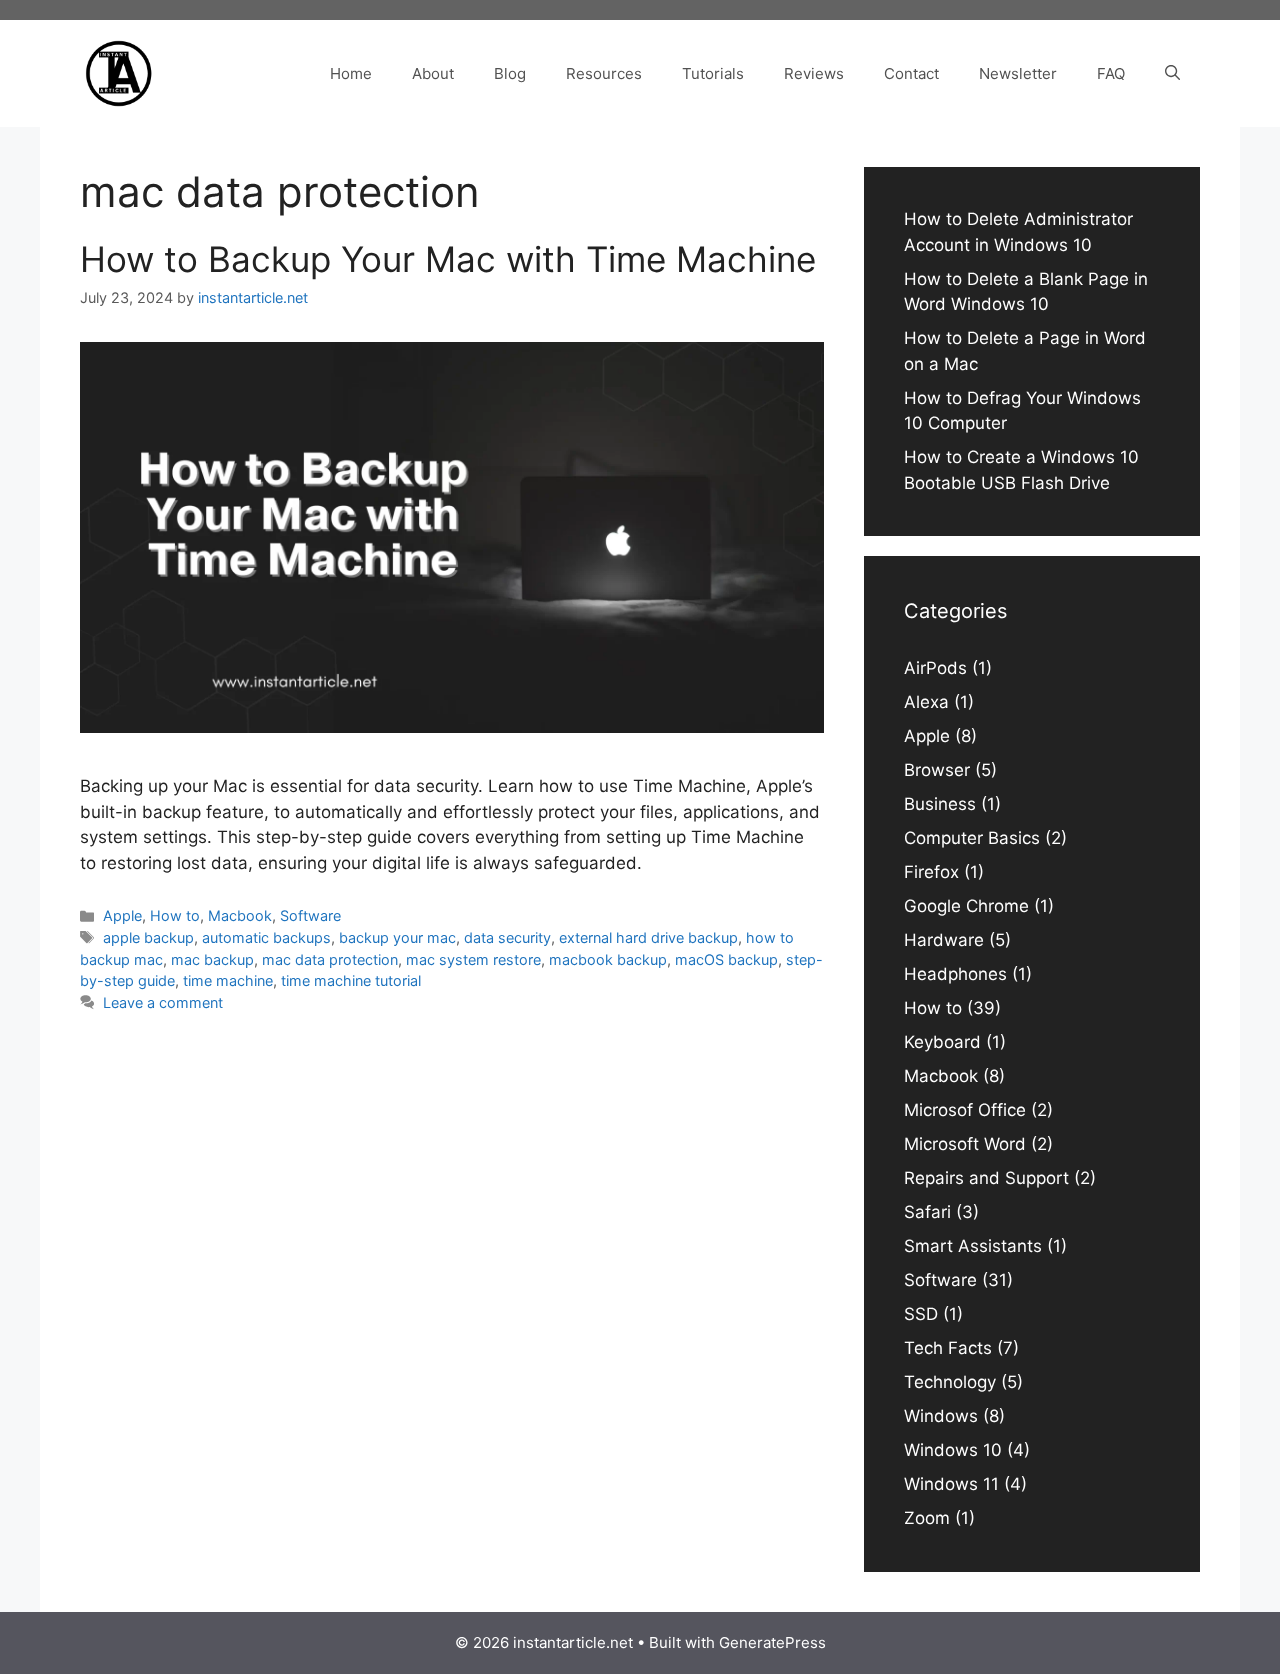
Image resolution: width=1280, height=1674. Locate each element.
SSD (921, 1314)
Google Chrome (966, 906)
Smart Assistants (973, 1246)
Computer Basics (972, 838)
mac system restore (473, 959)
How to (175, 915)
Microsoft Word (965, 1144)
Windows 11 (951, 1484)
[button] (1172, 74)
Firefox (931, 872)
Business (940, 804)
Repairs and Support (986, 1178)
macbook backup (608, 959)
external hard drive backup (648, 937)
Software (310, 915)
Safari (927, 1212)
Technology (950, 1382)
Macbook (240, 915)
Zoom (927, 1518)
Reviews (814, 73)
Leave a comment (163, 1002)
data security (507, 937)
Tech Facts (948, 1348)
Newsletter (1018, 73)
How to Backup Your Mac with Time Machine (448, 259)
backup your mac (397, 937)
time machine (228, 980)
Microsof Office (965, 1110)
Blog (510, 73)
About (433, 73)
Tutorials (713, 73)
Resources (604, 73)
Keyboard (942, 1042)
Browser (937, 770)
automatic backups (266, 937)
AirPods (935, 668)
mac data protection (330, 959)
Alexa (926, 702)
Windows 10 (953, 1450)
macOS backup (726, 959)
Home (351, 73)
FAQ (1111, 73)
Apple (122, 915)
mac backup (212, 959)
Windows (941, 1416)
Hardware (944, 940)
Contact (911, 73)
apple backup (148, 937)
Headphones (955, 974)
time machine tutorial (351, 980)
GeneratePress (772, 1642)
